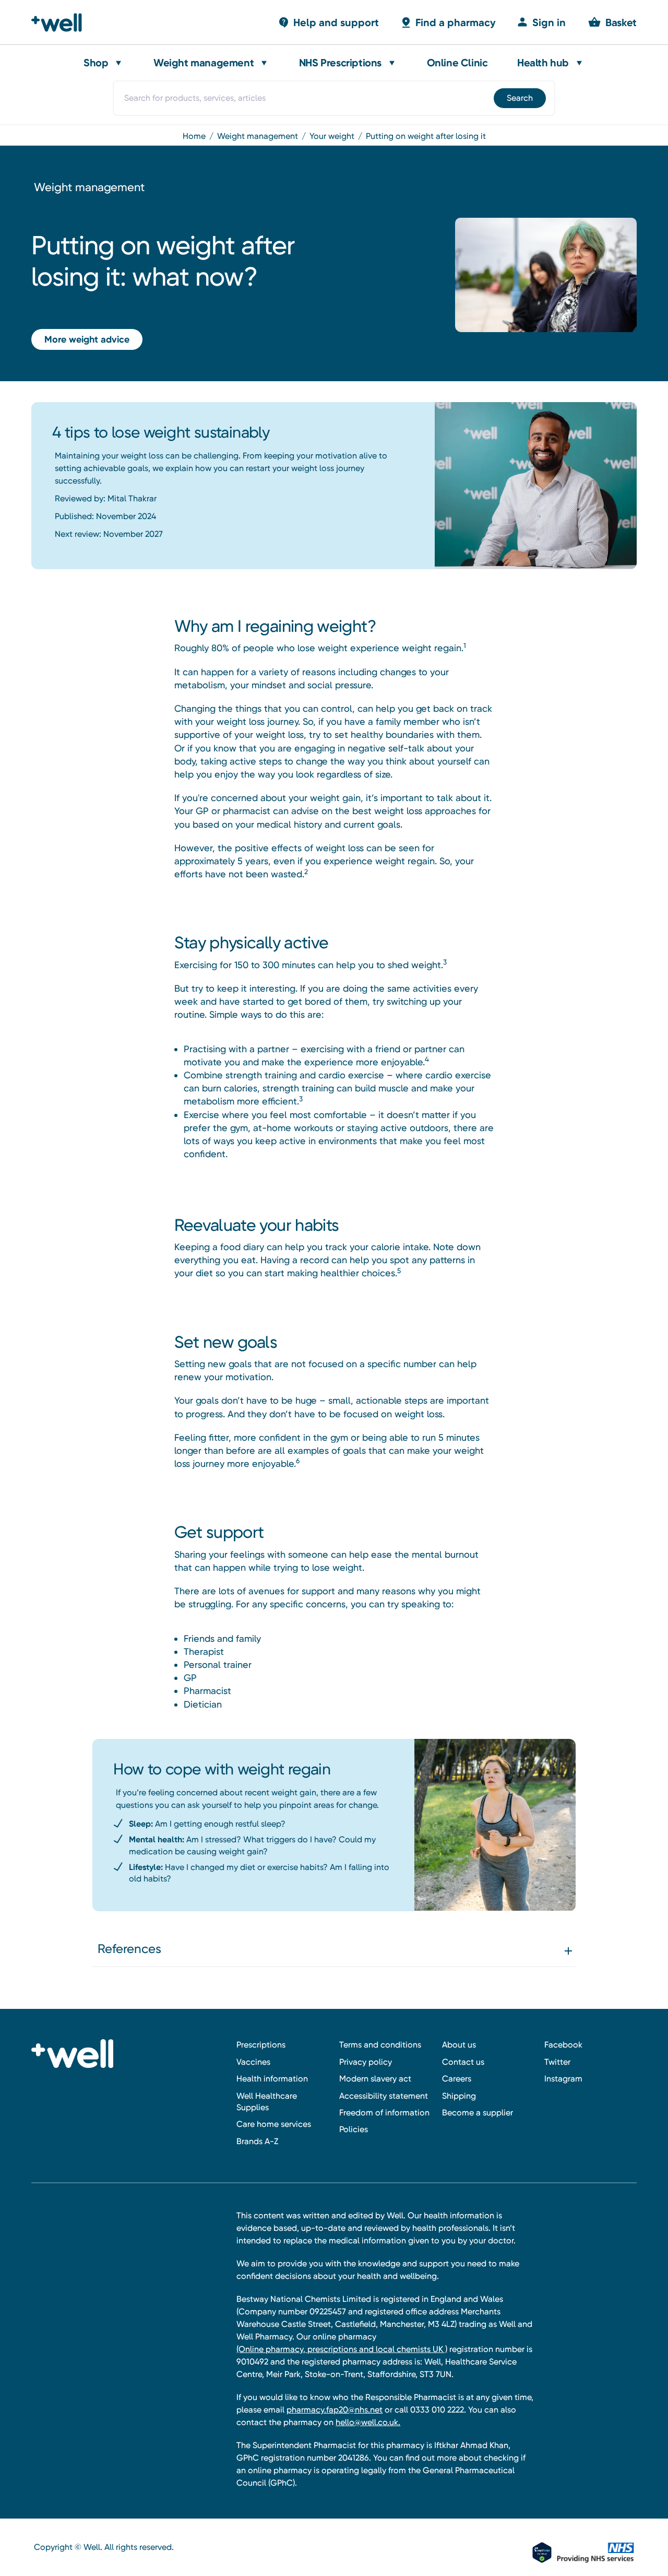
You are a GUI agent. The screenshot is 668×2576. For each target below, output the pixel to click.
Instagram (563, 2079)
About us (459, 2045)
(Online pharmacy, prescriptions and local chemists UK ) (342, 2349)
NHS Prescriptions (340, 63)
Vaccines (253, 2062)
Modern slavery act (375, 2079)
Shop (96, 63)
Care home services (274, 2124)
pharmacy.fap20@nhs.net (335, 2410)
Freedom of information (384, 2113)
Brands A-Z (257, 2141)
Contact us (463, 2062)
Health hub (543, 63)
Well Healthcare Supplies (267, 2102)
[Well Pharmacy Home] (61, 22)
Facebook (563, 2045)
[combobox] (334, 98)
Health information (272, 2079)
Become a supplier (478, 2113)
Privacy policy (366, 2062)
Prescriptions (261, 2045)
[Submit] (519, 98)
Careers (457, 2079)
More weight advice (87, 339)
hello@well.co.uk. (368, 2422)
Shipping (459, 2096)
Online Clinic (457, 63)
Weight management (204, 63)
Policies (354, 2129)
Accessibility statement (384, 2096)
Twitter (557, 2062)
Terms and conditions (380, 2045)
